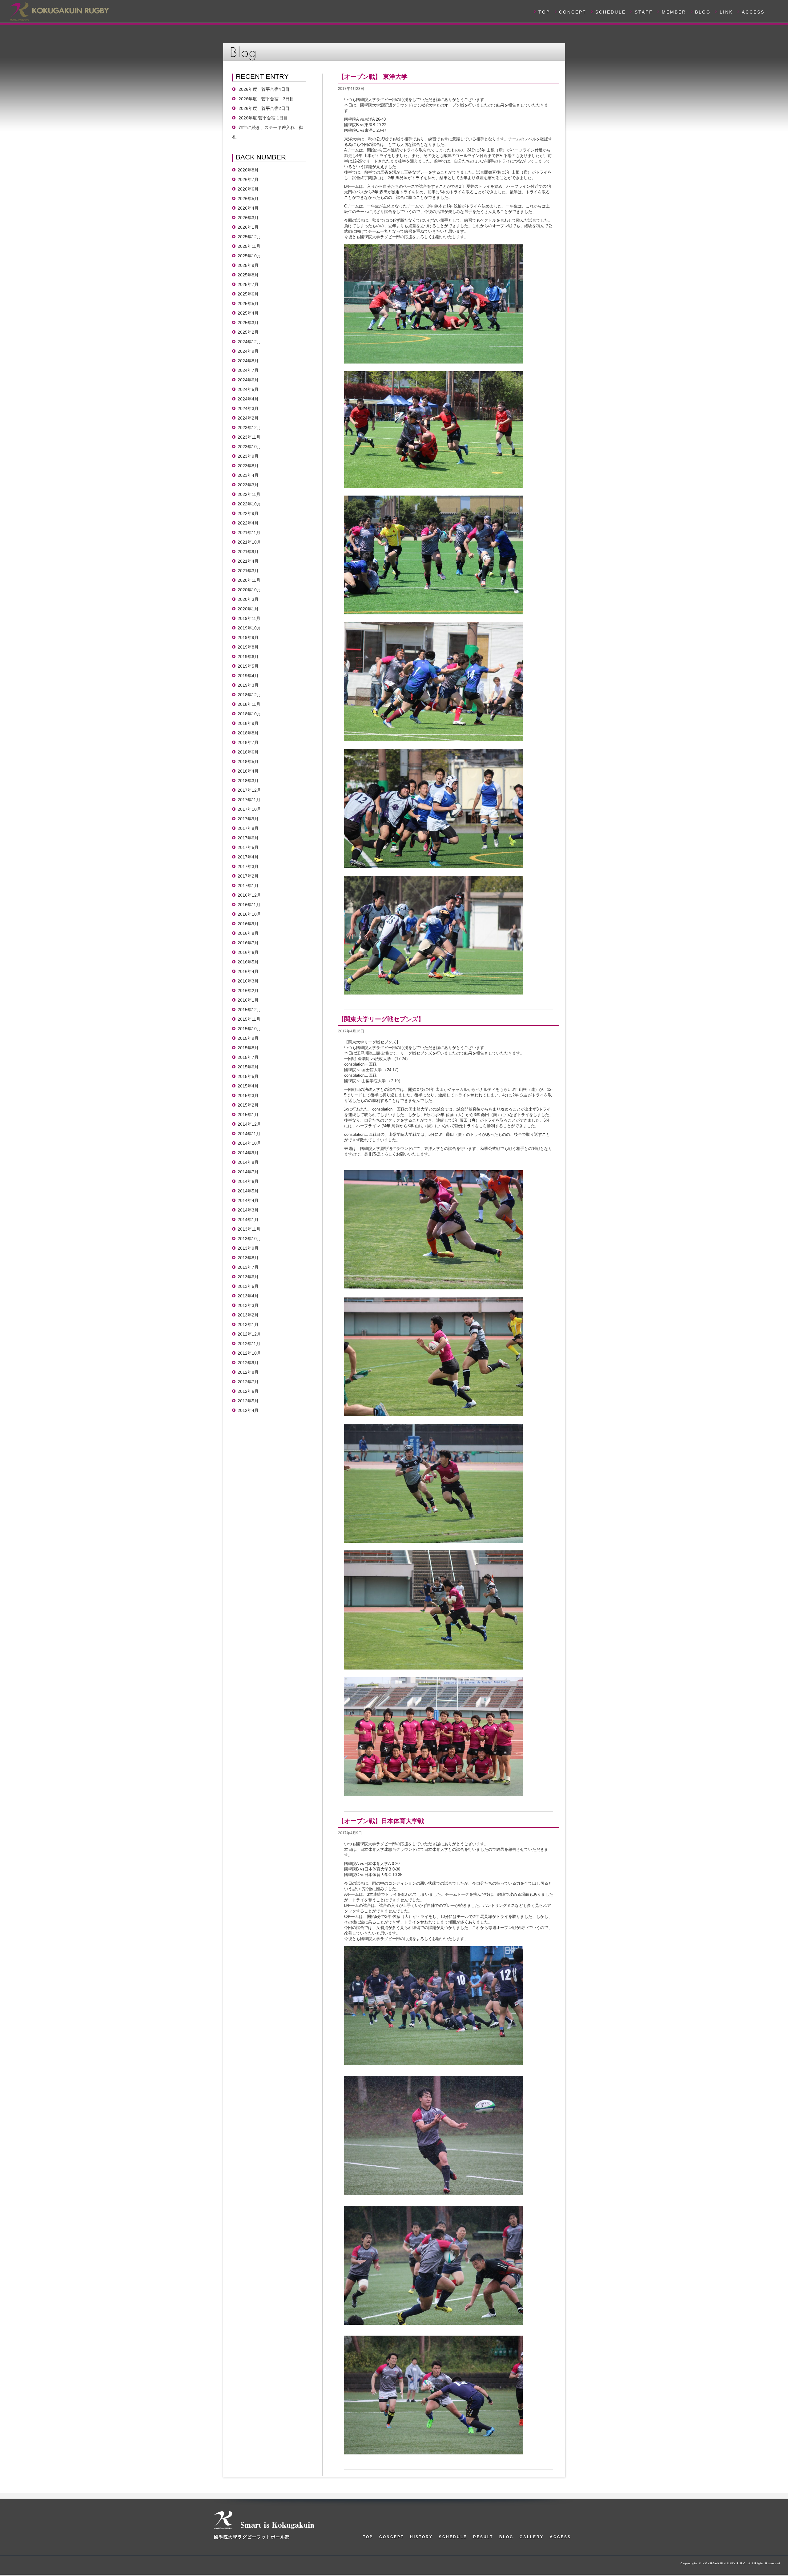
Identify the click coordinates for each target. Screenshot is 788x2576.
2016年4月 (248, 971)
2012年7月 (248, 1382)
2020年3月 (248, 599)
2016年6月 (248, 952)
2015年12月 (249, 1010)
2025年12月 (249, 237)
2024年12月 (249, 342)
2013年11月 (249, 1229)
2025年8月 (248, 275)
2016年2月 (248, 991)
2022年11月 (249, 494)
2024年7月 (248, 370)
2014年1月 (248, 1220)
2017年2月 (248, 876)
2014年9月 (248, 1153)
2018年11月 (249, 704)
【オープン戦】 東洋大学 (373, 77)
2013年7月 (248, 1267)
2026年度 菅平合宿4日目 (264, 89)
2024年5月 (248, 389)
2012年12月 (249, 1334)
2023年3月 (248, 485)
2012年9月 (248, 1363)
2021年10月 (249, 542)
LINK (726, 12)
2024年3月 (248, 408)
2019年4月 (248, 676)
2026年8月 (248, 170)
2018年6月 (248, 752)
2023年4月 (248, 475)
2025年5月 (248, 303)
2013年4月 (248, 1296)
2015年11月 (249, 1019)
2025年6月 (248, 294)
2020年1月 (248, 609)
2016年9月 (248, 924)
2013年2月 (248, 1315)
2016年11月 (249, 905)
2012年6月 (248, 1391)
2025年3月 (248, 323)
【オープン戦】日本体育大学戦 (381, 1821)
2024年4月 (248, 399)
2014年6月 (248, 1181)
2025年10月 (249, 256)
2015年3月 (248, 1095)
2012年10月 (249, 1353)
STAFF (644, 12)
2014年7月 (248, 1172)
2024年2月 (248, 418)
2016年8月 (248, 933)
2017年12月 (249, 790)
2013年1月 (248, 1324)
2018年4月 (248, 771)
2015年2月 (248, 1105)
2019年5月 (248, 666)
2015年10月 (249, 1029)
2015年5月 (248, 1076)
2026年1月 (248, 227)
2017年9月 (248, 819)
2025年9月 (248, 265)
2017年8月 (248, 828)
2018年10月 (249, 714)
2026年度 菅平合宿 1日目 (263, 118)
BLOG (703, 12)
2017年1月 (248, 886)
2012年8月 (248, 1372)
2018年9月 (248, 723)
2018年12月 (249, 695)
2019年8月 (248, 647)
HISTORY (421, 2537)
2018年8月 (248, 733)
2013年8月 (248, 1258)
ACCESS (753, 12)
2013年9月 (248, 1248)
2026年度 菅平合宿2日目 (264, 108)
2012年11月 (249, 1344)
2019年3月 (248, 685)
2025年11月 (249, 246)
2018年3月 (248, 781)
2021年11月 (249, 532)
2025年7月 (248, 284)
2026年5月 (248, 199)
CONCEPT (573, 12)
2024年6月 (248, 380)
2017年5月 (248, 847)
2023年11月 (249, 437)
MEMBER (674, 12)
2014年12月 (249, 1124)
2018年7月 (248, 742)
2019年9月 (248, 637)
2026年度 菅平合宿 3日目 (266, 99)
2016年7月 (248, 943)
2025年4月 (248, 313)
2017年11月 (249, 800)
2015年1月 (248, 1115)
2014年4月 (248, 1200)
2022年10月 (249, 504)
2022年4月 (248, 523)
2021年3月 (248, 571)
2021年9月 (248, 552)
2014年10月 (249, 1143)
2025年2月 (248, 332)
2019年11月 (249, 618)
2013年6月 (248, 1277)
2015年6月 (248, 1067)
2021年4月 (248, 561)
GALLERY (532, 2537)
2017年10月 (249, 809)
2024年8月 (248, 361)
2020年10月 (249, 590)
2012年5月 (248, 1401)
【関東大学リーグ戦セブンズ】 (381, 1019)
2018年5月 (248, 762)
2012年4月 (248, 1410)
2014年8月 (248, 1162)
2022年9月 (248, 513)
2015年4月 (248, 1086)
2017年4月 (248, 857)
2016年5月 (248, 962)
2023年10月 (249, 447)
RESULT (483, 2537)
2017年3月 (248, 866)
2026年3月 (248, 218)
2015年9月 (248, 1038)
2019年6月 (248, 657)
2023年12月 (249, 428)
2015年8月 (248, 1048)
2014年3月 (248, 1210)
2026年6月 (248, 189)
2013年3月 (248, 1305)
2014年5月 (248, 1191)
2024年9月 (248, 351)
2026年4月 (248, 208)
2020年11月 (249, 580)
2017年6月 (248, 838)
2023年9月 (248, 456)
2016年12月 (249, 895)
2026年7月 (248, 179)
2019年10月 (249, 628)
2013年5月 (248, 1286)
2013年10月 (249, 1239)
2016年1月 (248, 1000)
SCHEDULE (611, 12)
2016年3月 (248, 981)
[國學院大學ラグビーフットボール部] (59, 11)
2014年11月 (249, 1134)
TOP (544, 12)
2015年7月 (248, 1057)
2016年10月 (249, 914)
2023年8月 (248, 466)
